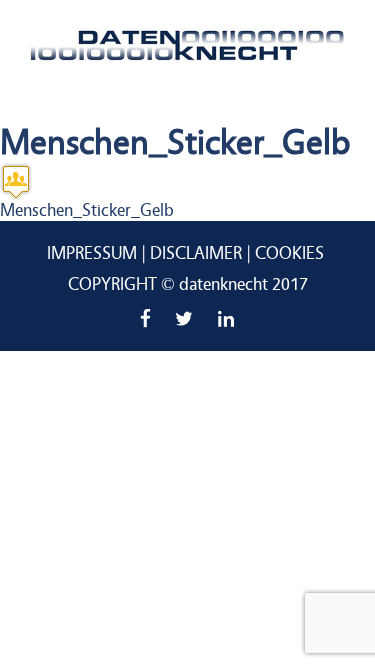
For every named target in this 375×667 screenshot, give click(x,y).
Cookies (289, 253)
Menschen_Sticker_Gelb (87, 210)
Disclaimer (196, 253)
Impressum (92, 253)
